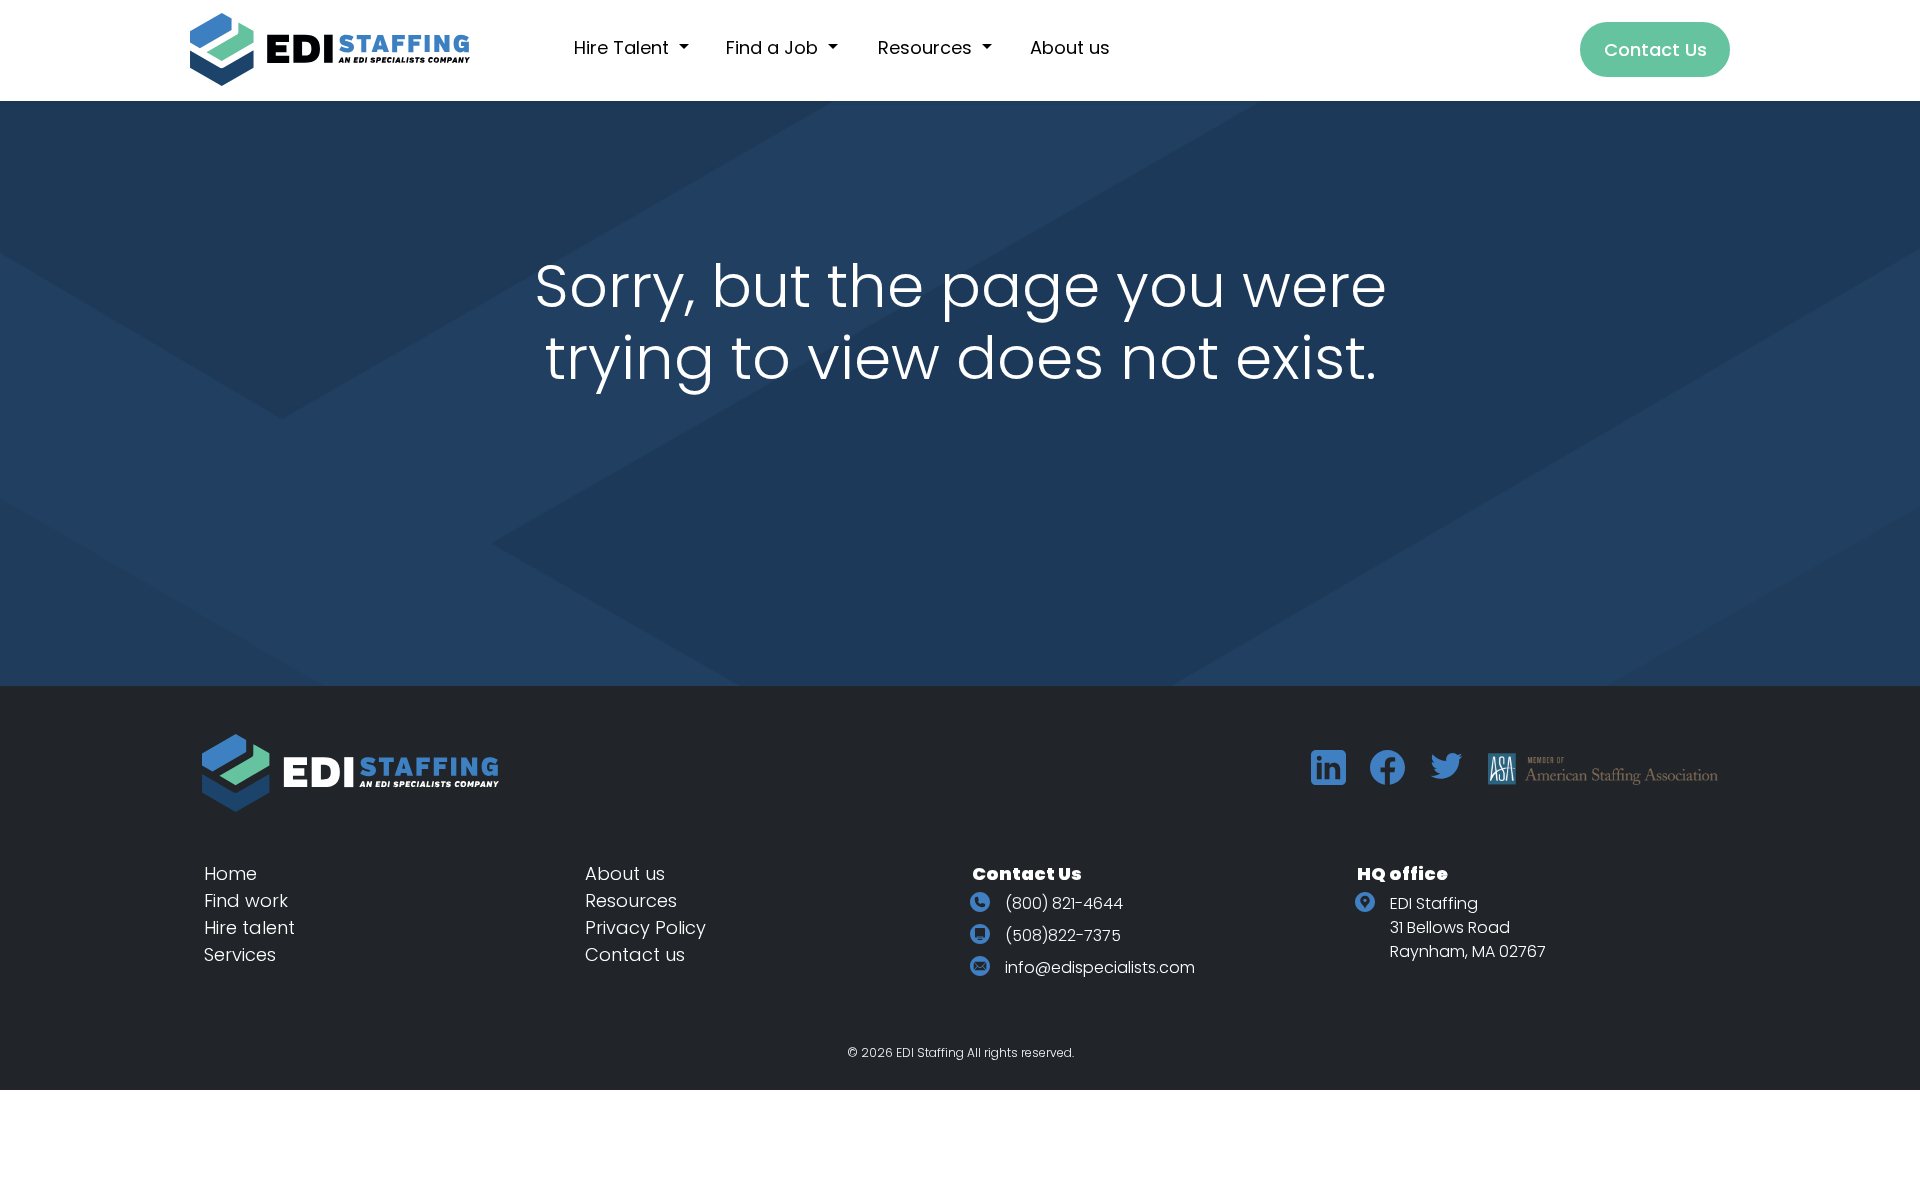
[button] (642, 47)
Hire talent (249, 927)
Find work (246, 900)
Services (240, 954)
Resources (631, 900)
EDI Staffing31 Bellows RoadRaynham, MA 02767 (1468, 927)
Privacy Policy (645, 927)
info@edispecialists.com (1100, 967)
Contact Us (1655, 49)
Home (230, 873)
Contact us (635, 954)
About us (625, 873)
